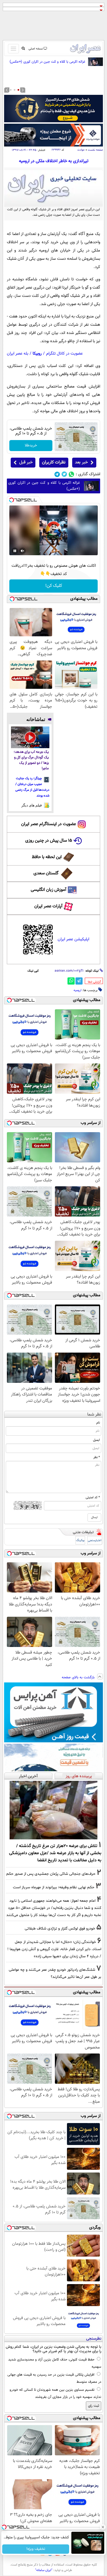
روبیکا (37, 354)
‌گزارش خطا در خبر (94, 982)
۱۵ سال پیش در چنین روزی (49, 841)
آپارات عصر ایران (48, 906)
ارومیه (78, 990)
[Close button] (103, 2527)
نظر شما (94, 1415)
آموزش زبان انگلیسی (49, 890)
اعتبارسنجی (95, 1540)
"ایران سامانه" (44, 2570)
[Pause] (15, 551)
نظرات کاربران (54, 462)
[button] (18, 90)
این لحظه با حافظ (47, 857)
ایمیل (96, 1440)
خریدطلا (31, 446)
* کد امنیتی (93, 1497)
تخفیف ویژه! (36, 2549)
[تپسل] (12, 500)
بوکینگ (80, 1540)
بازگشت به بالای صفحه (79, 1677)
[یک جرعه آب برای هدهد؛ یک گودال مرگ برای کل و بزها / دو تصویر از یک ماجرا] (30, 737)
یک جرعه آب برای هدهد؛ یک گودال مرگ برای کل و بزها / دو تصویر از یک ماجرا (31, 760)
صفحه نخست (95, 150)
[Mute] (22, 551)
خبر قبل (26, 462)
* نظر (97, 1457)
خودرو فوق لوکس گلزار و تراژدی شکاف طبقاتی (60, 1929)
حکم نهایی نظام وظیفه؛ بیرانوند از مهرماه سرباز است (54, 1887)
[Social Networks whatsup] (71, 474)
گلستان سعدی (46, 873)
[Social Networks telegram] (57, 474)
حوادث (81, 150)
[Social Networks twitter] (64, 474)
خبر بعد (81, 462)
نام (98, 1423)
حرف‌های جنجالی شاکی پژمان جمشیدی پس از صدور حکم (51, 1874)
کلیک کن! (54, 586)
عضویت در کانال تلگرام (64, 354)
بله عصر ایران (18, 354)
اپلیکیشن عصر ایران (73, 939)
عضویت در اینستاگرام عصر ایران (49, 824)
